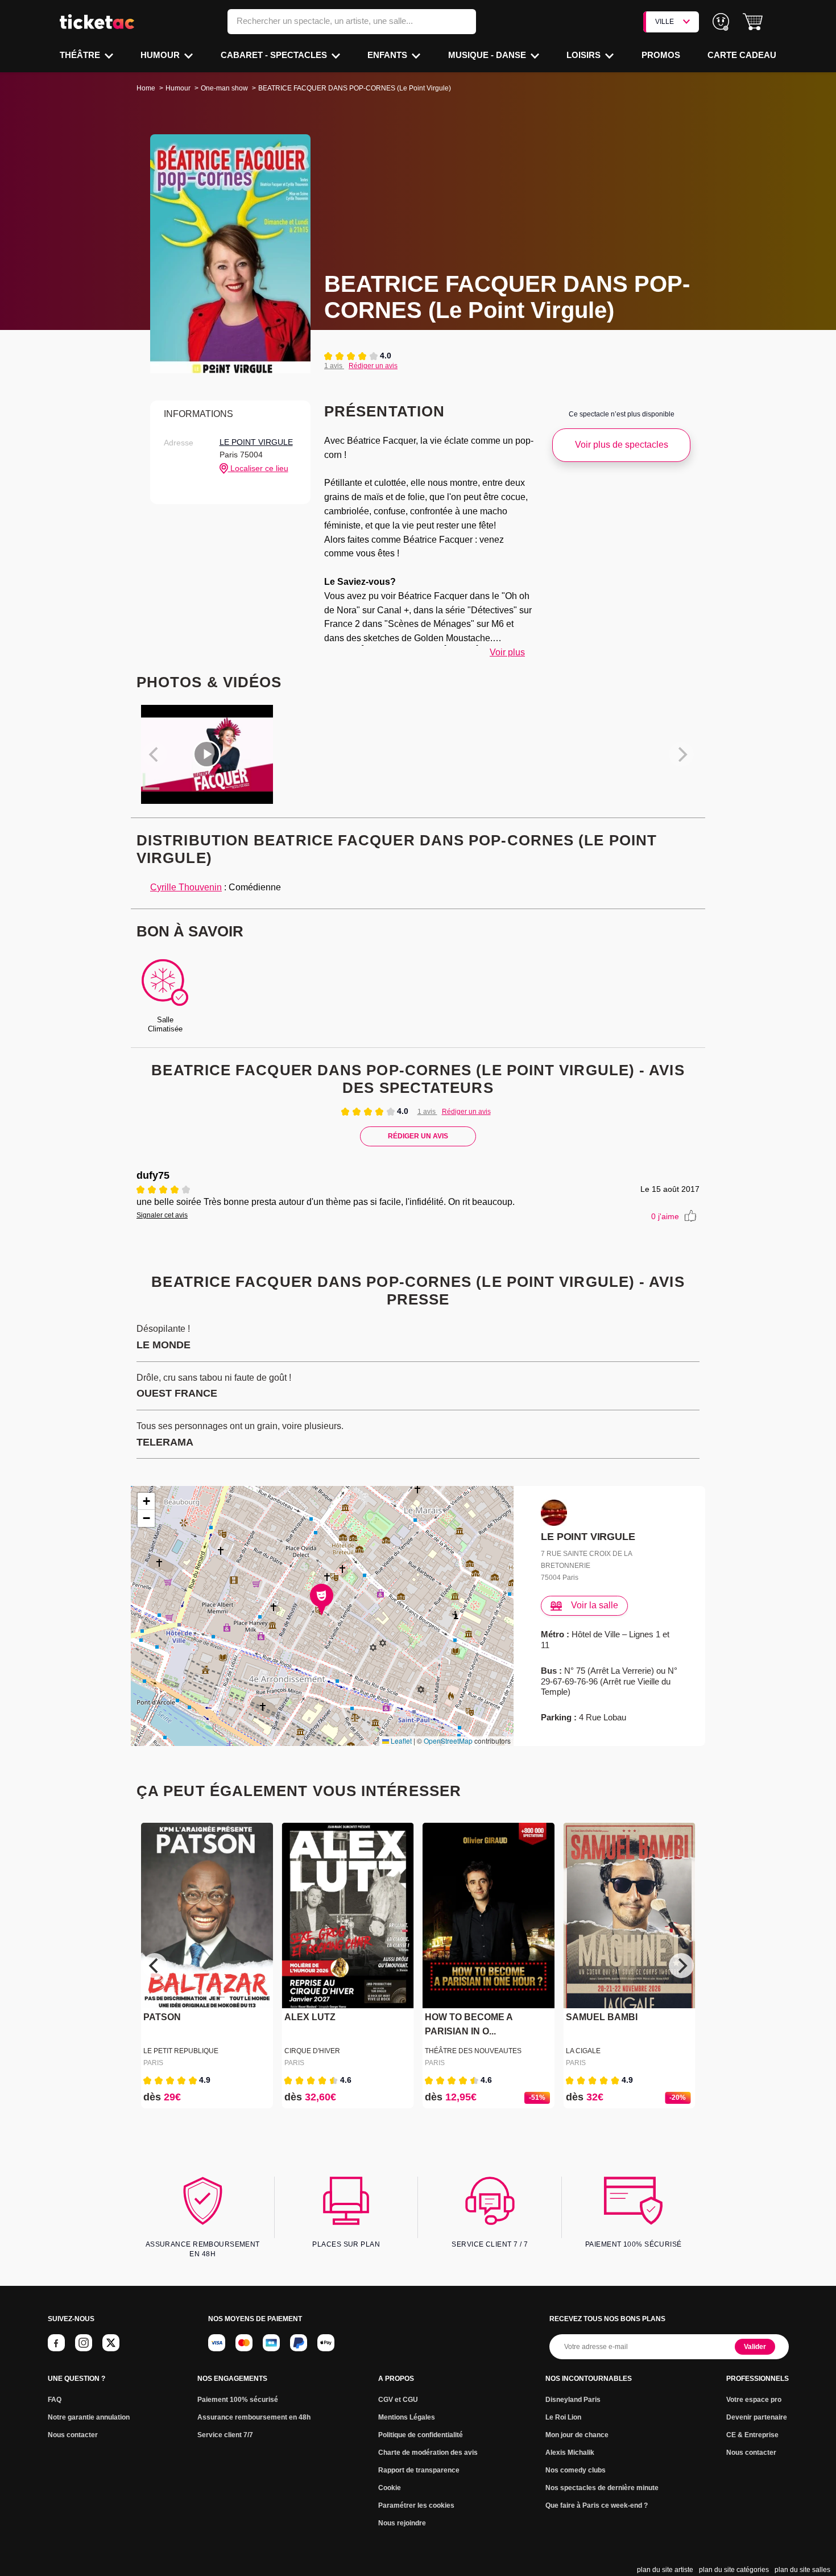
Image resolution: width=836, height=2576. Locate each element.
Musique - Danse (488, 55)
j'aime (665, 1216)
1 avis (334, 366)
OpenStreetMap (448, 1741)
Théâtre (81, 55)
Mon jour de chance (577, 2435)
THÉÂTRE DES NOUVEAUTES (473, 2051)
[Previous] (155, 1966)
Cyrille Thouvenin (186, 887)
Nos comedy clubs (576, 2470)
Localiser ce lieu (258, 468)
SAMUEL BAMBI (602, 2018)
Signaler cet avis (162, 1215)
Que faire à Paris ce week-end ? (597, 2505)
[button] (753, 22)
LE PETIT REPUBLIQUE (181, 2051)
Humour (161, 55)
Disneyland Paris (573, 2400)
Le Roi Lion (563, 2417)
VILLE (665, 22)
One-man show (224, 88)
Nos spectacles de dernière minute (602, 2488)
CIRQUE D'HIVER (312, 2051)
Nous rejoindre (402, 2523)
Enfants (388, 55)
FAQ (55, 2400)
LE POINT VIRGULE (256, 442)
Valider (755, 2347)
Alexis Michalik (570, 2453)
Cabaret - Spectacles (275, 55)
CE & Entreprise (752, 2435)
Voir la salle (595, 1605)
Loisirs (585, 55)
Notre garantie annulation (89, 2417)
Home (146, 88)
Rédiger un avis (373, 366)
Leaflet (400, 1741)
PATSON (162, 2018)
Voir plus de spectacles (622, 445)
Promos (661, 55)
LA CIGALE (583, 2051)
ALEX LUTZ (310, 2018)
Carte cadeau (742, 55)
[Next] (681, 1966)
